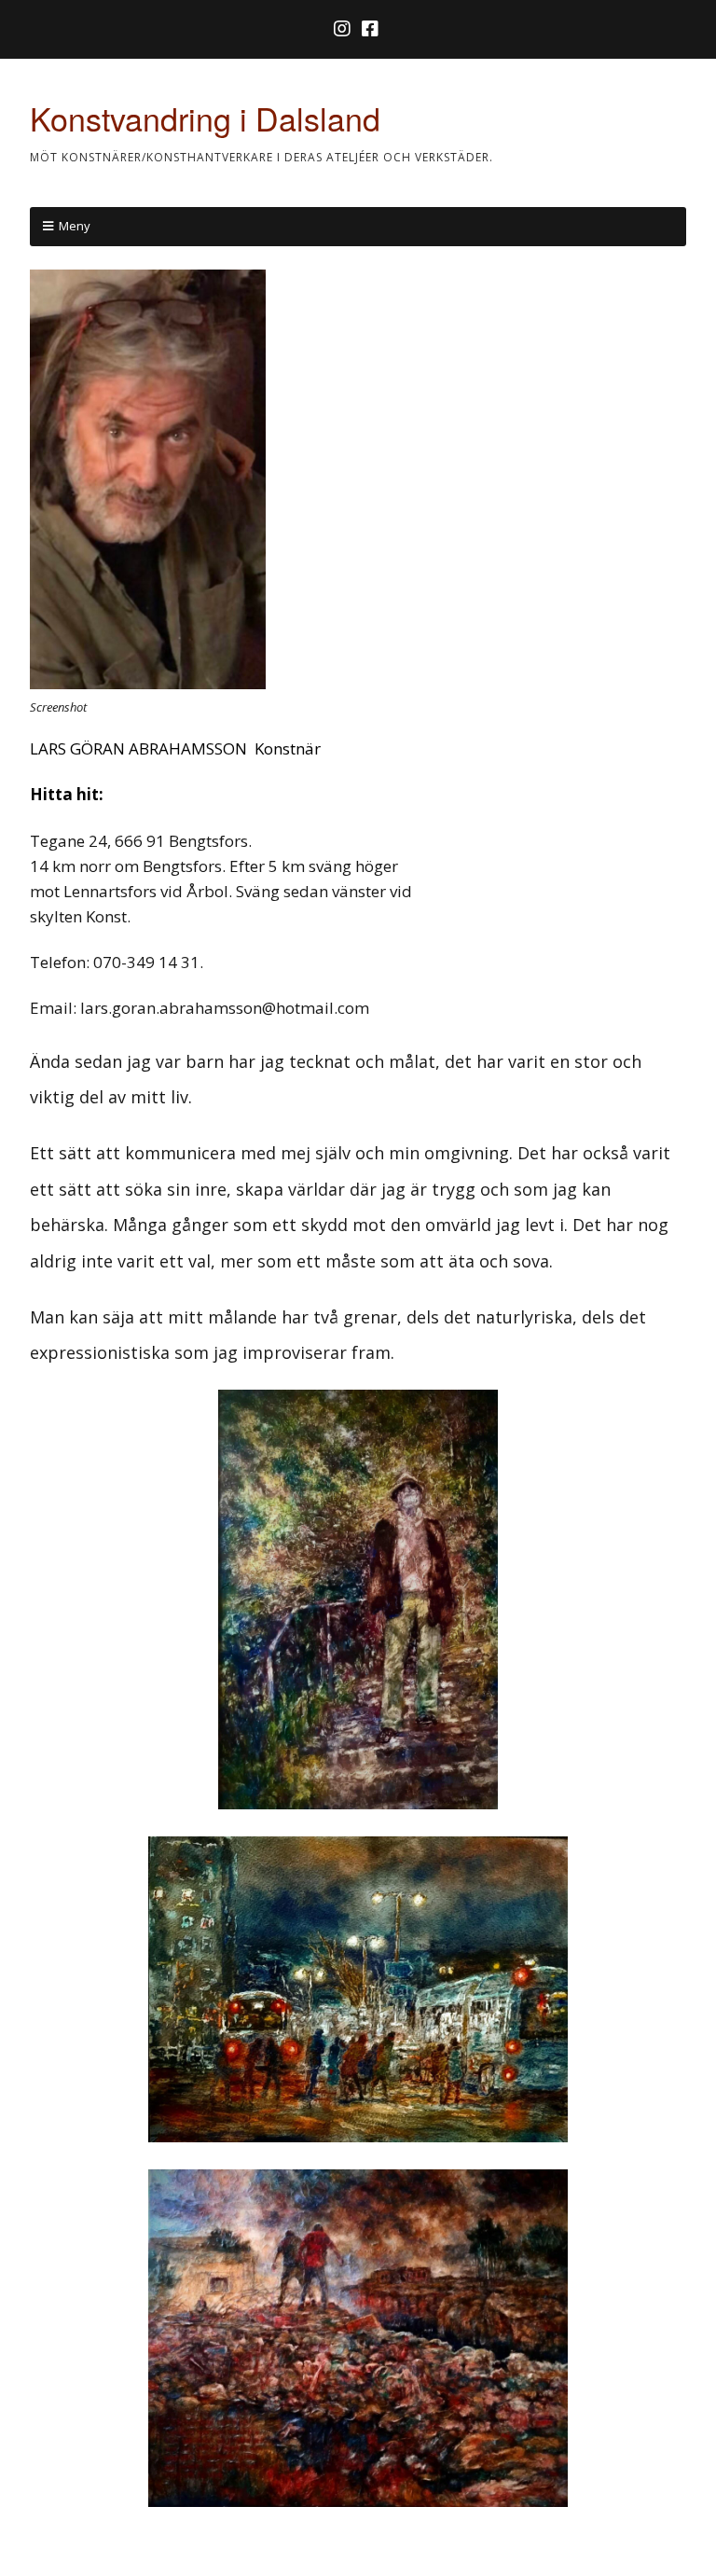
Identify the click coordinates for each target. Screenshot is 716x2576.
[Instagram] (344, 29)
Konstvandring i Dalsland (205, 118)
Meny (75, 226)
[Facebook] (370, 29)
